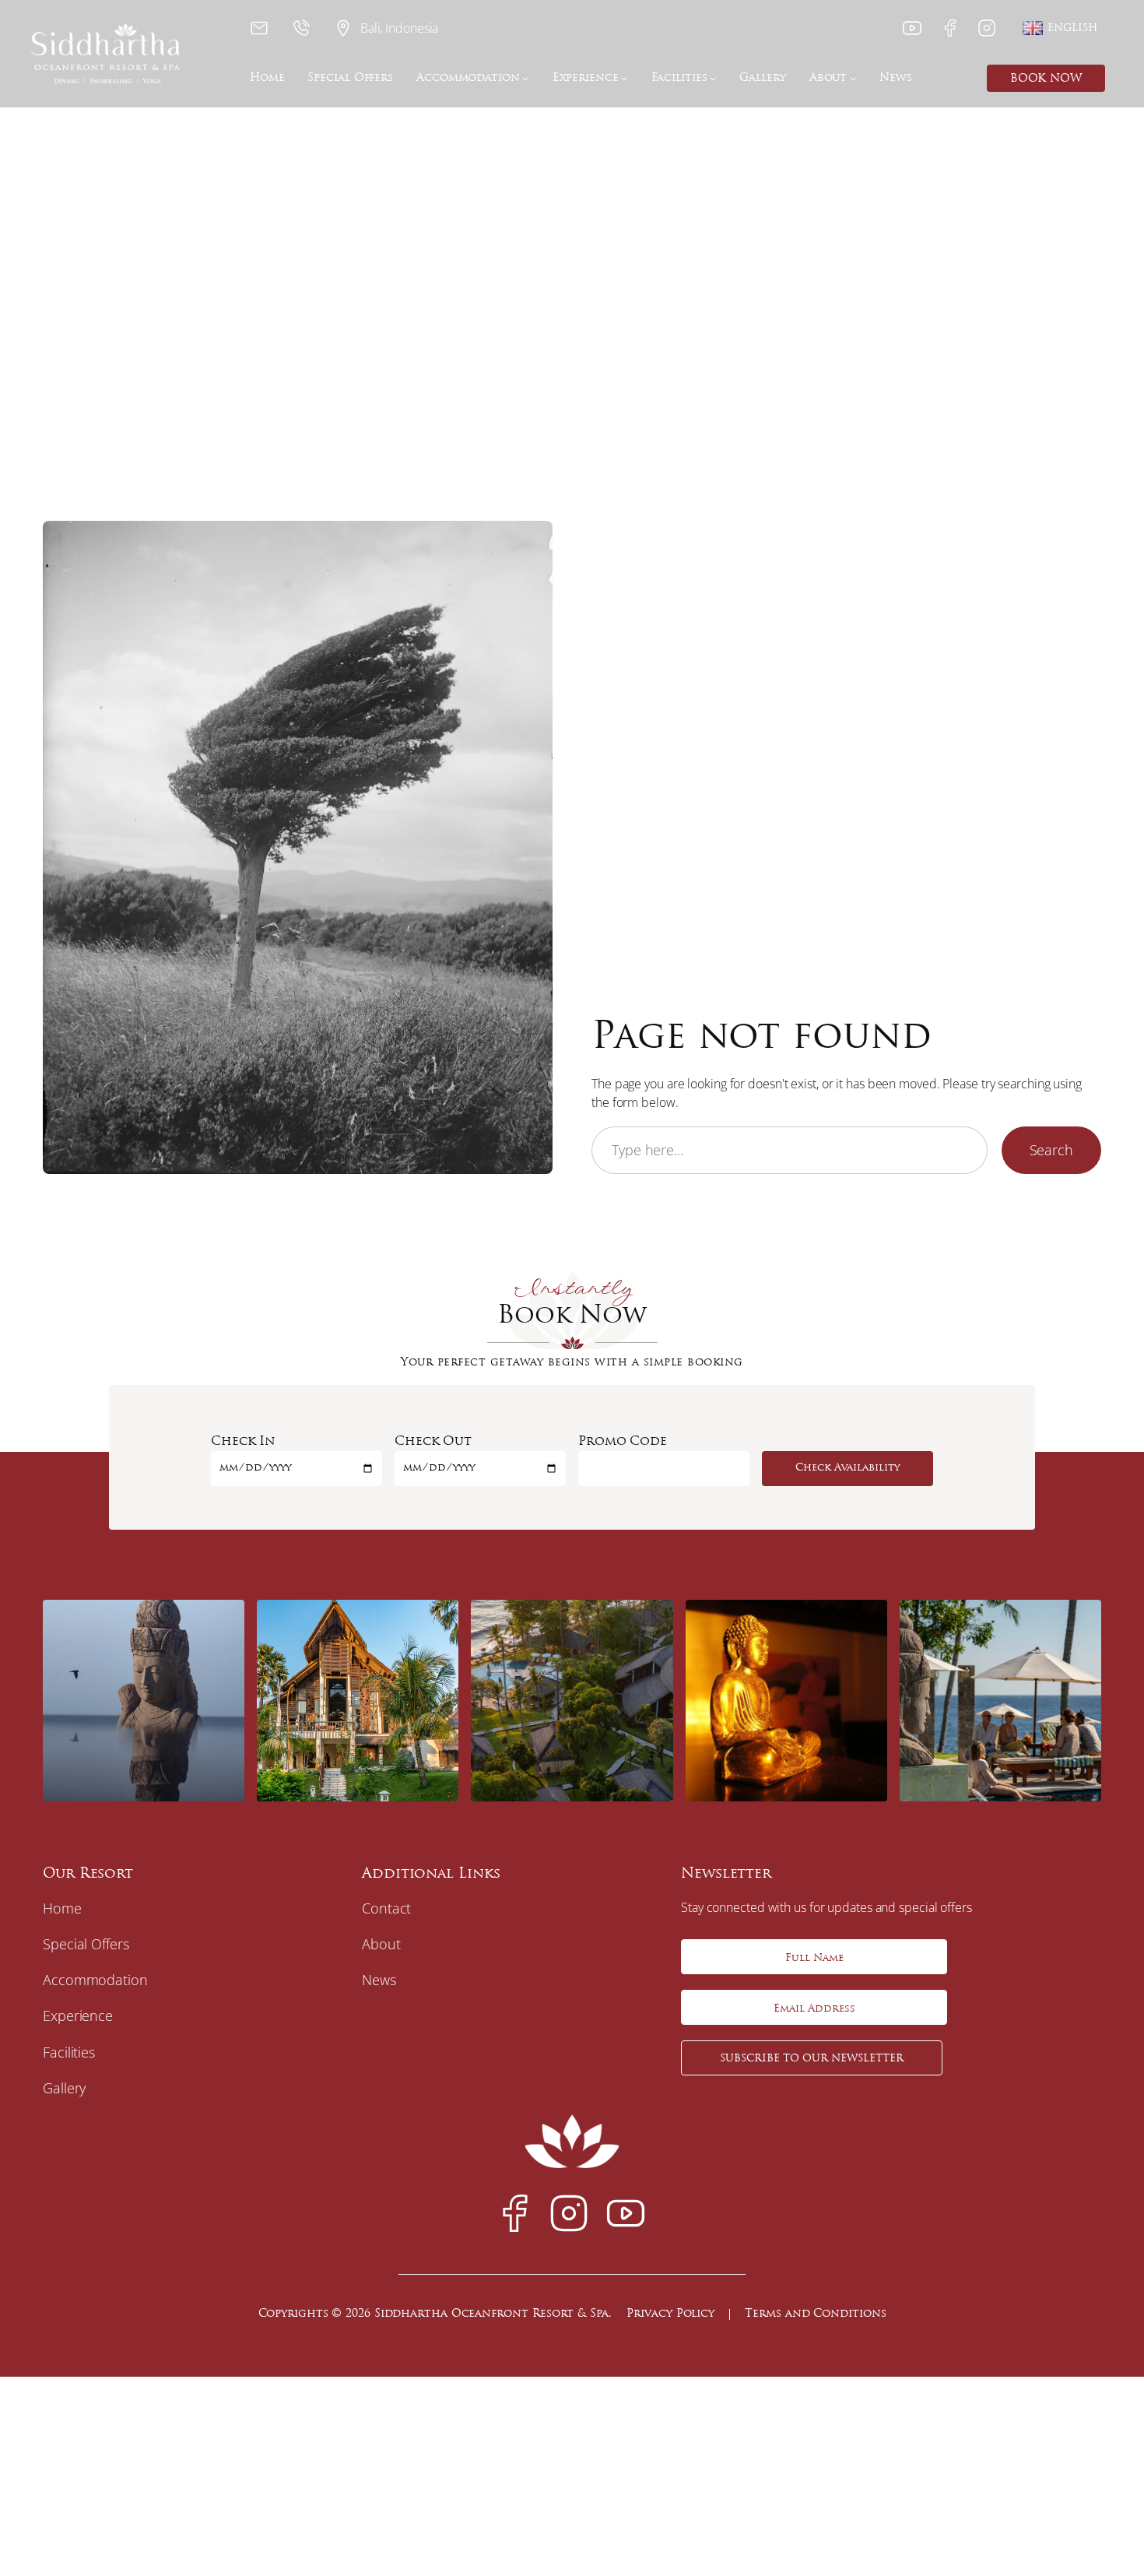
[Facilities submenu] (713, 78)
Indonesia (412, 28)
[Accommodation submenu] (525, 78)
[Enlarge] (224, 1615)
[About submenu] (853, 78)
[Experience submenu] (624, 78)
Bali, (373, 28)
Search (1051, 1150)
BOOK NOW (1046, 79)
